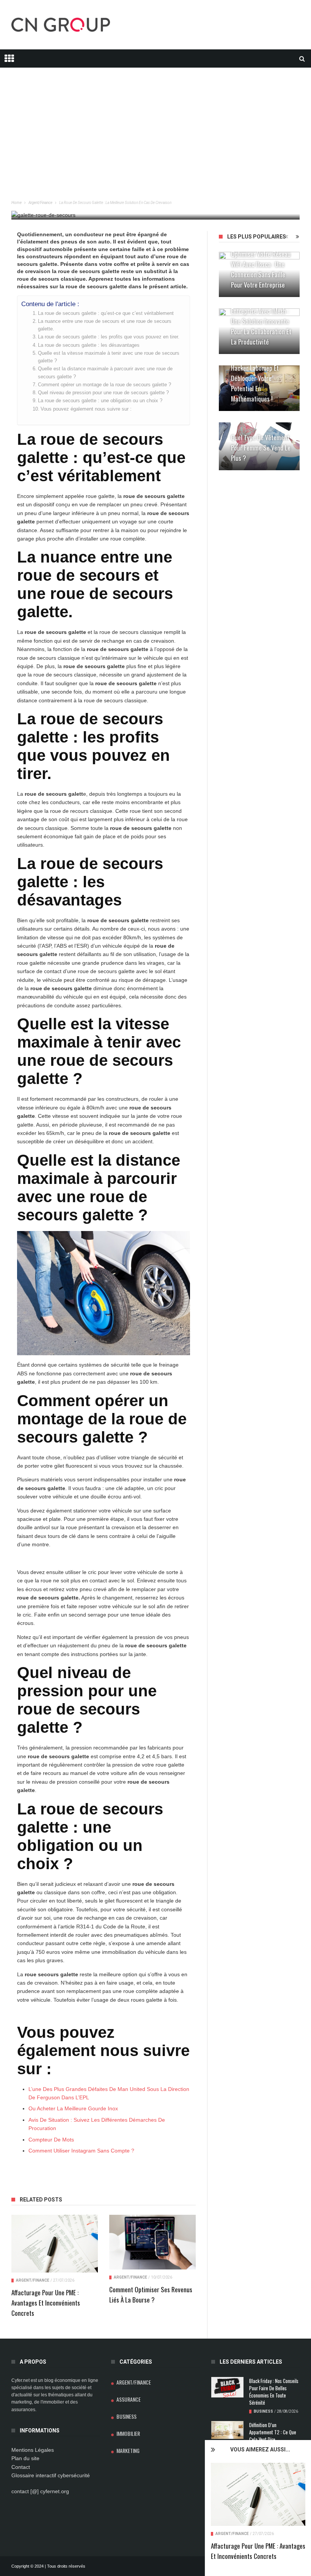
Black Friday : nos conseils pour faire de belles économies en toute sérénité (274, 2392)
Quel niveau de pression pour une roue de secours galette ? (103, 393)
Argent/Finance (232, 2534)
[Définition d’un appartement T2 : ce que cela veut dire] (227, 2430)
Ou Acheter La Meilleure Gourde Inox (73, 2108)
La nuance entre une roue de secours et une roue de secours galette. (105, 325)
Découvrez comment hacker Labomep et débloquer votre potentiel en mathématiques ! (257, 378)
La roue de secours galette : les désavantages (89, 345)
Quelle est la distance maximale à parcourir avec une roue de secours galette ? (105, 373)
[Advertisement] (155, 121)
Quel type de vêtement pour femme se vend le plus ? (261, 448)
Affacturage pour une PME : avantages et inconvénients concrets (46, 2303)
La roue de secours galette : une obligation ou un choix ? (100, 401)
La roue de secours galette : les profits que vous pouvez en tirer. (109, 337)
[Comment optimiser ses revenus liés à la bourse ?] (152, 2242)
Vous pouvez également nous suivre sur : (86, 409)
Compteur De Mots (51, 2140)
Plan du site (25, 2458)
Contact (21, 2467)
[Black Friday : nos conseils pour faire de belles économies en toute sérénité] (227, 2387)
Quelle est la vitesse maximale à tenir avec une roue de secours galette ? (109, 357)
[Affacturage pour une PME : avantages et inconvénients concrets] (258, 2494)
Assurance (129, 2399)
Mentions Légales (33, 2450)
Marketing (128, 2450)
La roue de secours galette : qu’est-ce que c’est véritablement (106, 313)
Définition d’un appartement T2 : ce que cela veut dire (273, 2432)
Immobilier (128, 2433)
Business (126, 2416)
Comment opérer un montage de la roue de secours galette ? (104, 385)
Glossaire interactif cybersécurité (51, 2475)
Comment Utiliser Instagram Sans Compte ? (81, 2151)
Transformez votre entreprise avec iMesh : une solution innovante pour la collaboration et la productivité (261, 321)
